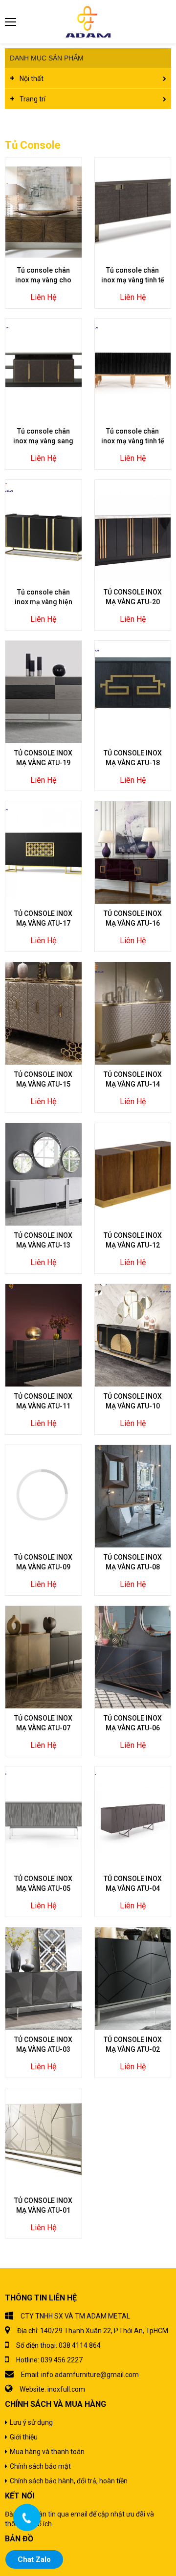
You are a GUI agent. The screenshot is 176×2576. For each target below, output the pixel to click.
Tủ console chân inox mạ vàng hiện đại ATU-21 (44, 602)
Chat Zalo (34, 2559)
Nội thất (32, 79)
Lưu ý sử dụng (31, 2422)
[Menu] (11, 22)
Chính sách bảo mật (40, 2466)
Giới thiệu (24, 2437)
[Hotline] (27, 2517)
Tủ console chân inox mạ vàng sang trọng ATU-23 (43, 441)
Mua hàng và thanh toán (47, 2452)
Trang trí (33, 99)
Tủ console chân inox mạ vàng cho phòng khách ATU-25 (44, 280)
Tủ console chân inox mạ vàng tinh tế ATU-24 (133, 280)
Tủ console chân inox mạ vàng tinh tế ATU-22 (133, 441)
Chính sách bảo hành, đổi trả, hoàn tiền (69, 2481)
